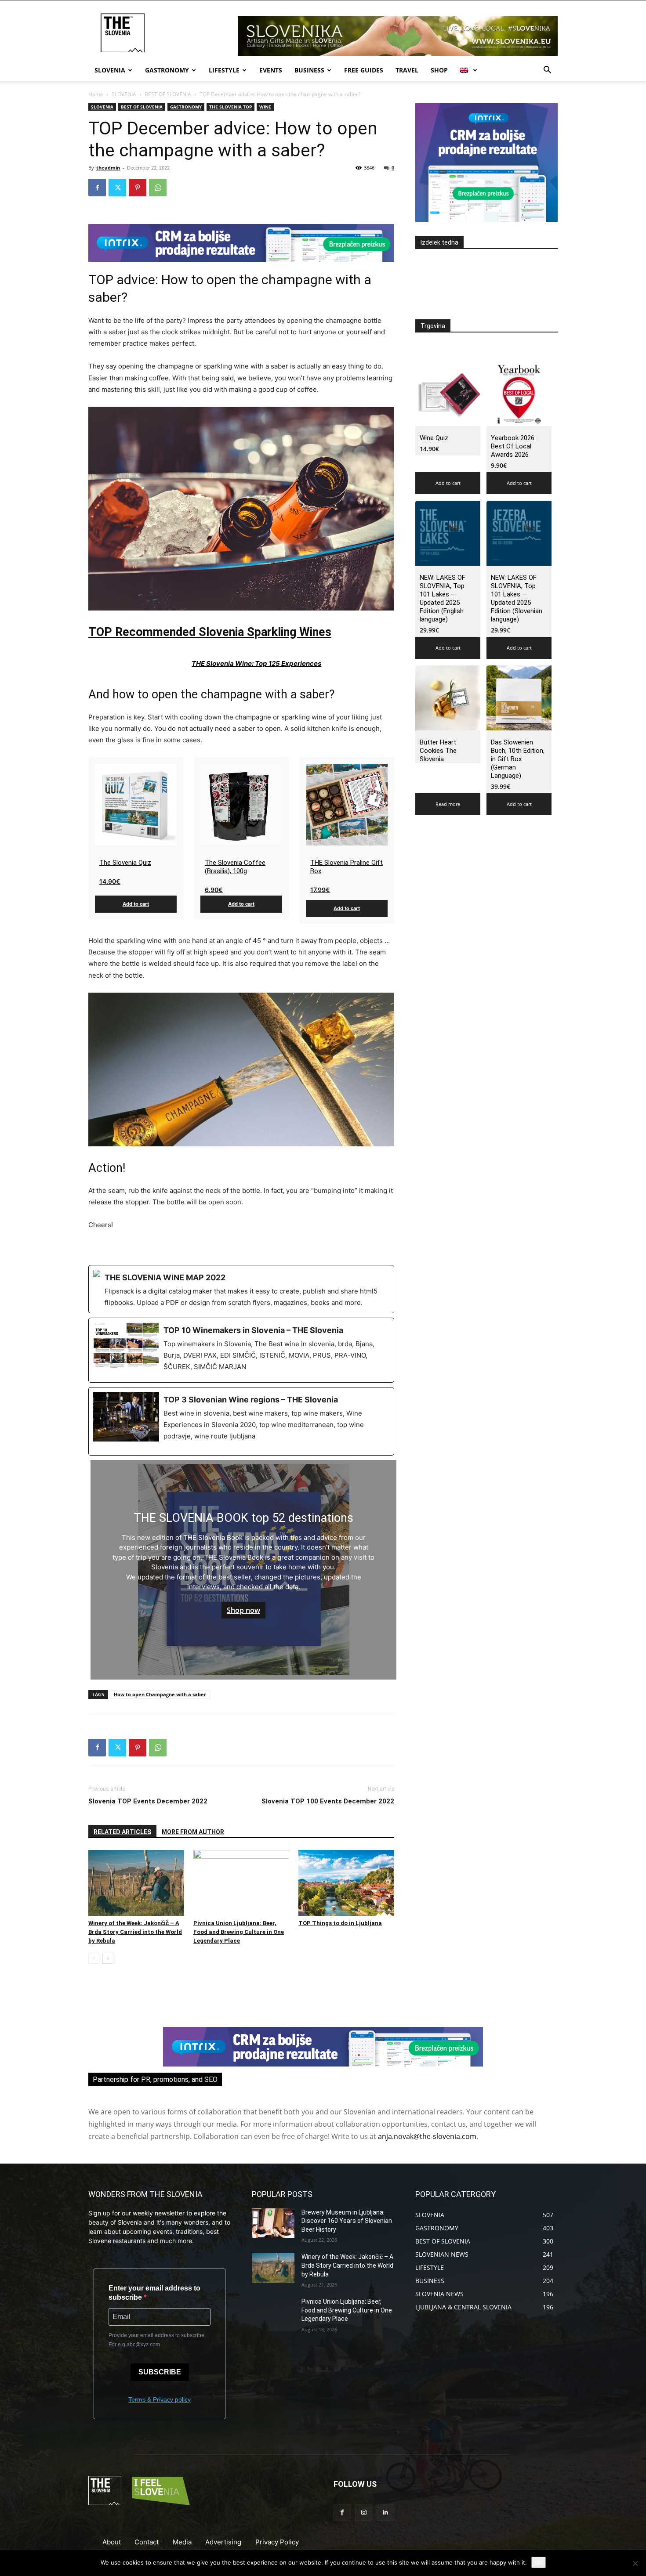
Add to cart (136, 904)
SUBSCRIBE (160, 2372)
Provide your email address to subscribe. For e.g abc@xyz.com (157, 2340)
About (112, 2542)
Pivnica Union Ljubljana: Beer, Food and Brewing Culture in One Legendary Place (239, 1932)
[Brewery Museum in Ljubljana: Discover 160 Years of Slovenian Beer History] (273, 2223)
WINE (265, 107)
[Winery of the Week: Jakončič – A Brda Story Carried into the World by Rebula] (136, 1883)
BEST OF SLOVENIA (168, 94)
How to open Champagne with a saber (160, 1694)
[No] (635, 2563)
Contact (147, 2542)
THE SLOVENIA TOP (230, 107)
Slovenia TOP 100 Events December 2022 (328, 1801)
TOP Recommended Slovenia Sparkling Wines (210, 632)
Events (271, 70)
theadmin (108, 168)
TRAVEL (407, 70)
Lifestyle (224, 70)
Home (96, 94)
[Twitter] (117, 188)
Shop (439, 70)
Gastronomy (167, 70)
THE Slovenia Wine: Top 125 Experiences (256, 663)
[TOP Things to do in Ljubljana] (346, 1883)
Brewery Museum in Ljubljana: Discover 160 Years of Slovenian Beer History (347, 2221)
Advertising (223, 2542)
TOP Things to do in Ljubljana (340, 1923)
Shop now (243, 1610)
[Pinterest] (138, 188)
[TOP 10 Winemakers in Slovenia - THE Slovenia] (241, 1350)
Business (309, 70)
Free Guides (364, 70)
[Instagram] (364, 2513)
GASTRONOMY (186, 107)
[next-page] (108, 1958)
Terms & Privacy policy (160, 2399)
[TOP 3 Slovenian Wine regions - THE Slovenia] (241, 1421)
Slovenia (110, 70)
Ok (539, 2562)
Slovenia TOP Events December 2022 (148, 1801)
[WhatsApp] (158, 188)
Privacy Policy (277, 2542)
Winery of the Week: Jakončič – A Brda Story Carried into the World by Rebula (135, 1932)
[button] (547, 71)
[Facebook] (97, 188)
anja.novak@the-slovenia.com (427, 2136)
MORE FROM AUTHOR (193, 1832)
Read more (448, 804)
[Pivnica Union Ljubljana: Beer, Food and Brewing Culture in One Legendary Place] (241, 1883)
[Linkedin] (385, 2513)
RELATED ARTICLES (122, 1832)
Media (182, 2542)
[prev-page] (94, 1958)
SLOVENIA (124, 94)
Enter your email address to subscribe (154, 2293)
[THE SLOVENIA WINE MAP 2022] (241, 1289)
